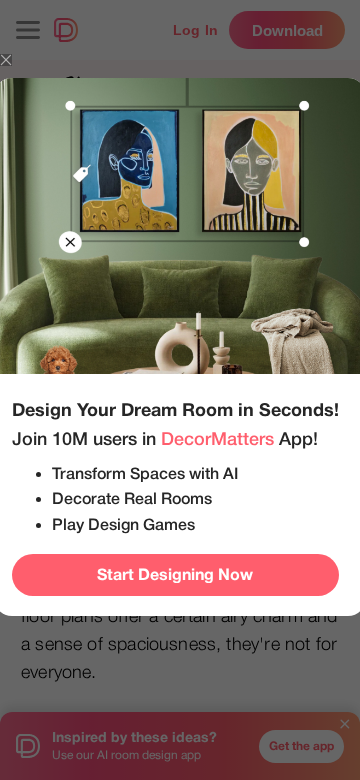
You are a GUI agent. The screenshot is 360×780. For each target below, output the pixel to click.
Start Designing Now (175, 575)
